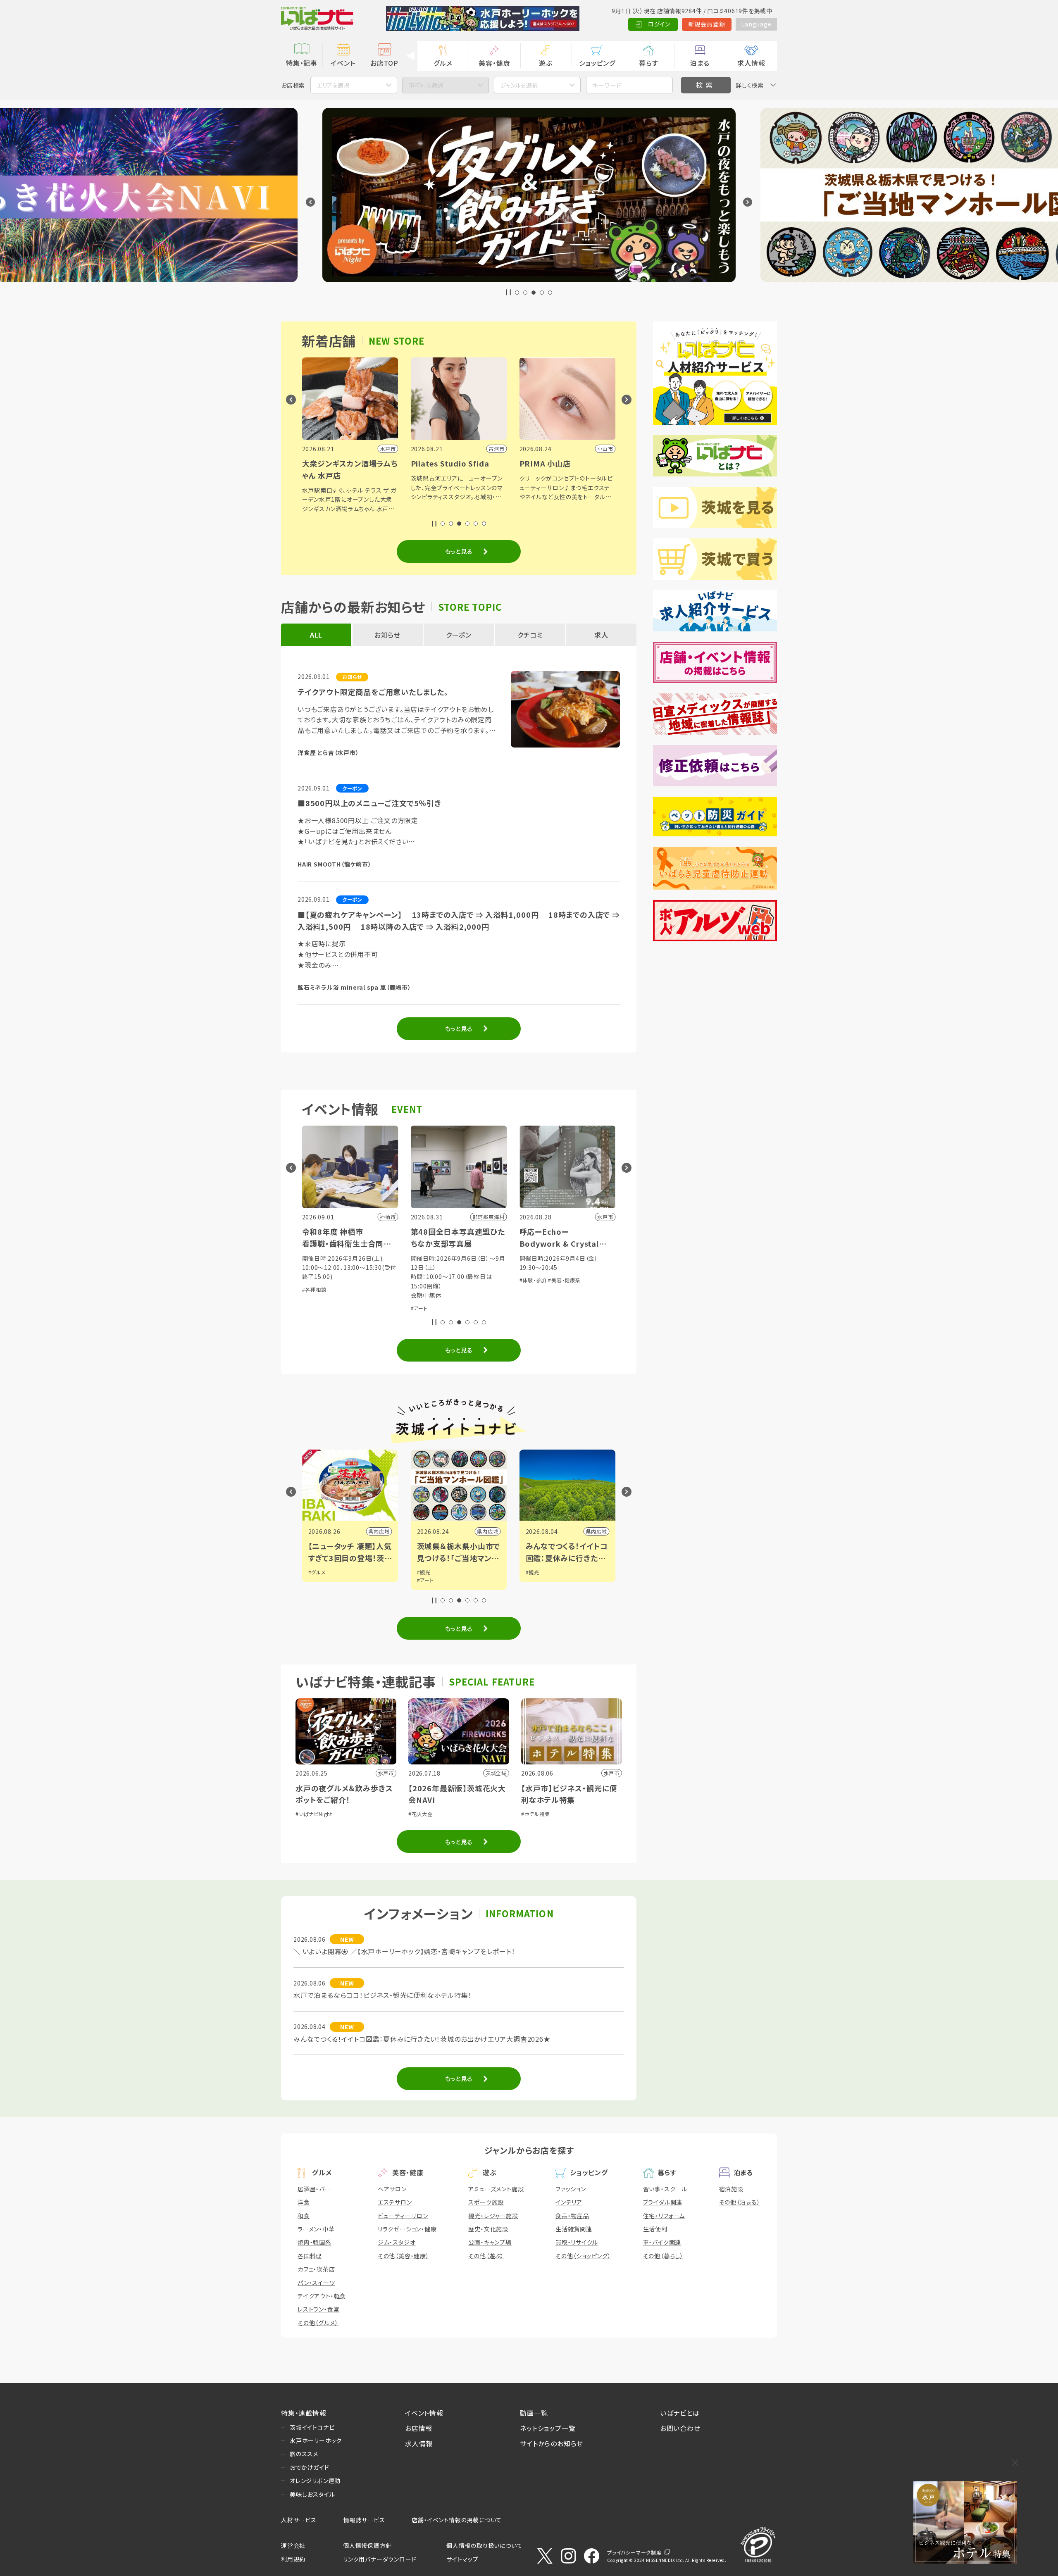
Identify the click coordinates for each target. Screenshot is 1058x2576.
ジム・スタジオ (397, 2242)
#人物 (424, 1572)
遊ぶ (546, 63)
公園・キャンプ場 (490, 2242)
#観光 (315, 1572)
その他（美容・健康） (404, 2256)
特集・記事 (302, 63)
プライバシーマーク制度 (634, 2552)
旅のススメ (304, 2454)
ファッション (571, 2189)
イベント (343, 63)
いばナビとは (680, 2413)
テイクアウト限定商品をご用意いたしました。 (373, 692)
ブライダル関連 (663, 2202)
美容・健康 (494, 63)
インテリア (569, 2202)
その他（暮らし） (663, 2256)
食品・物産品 (572, 2216)
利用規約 (293, 2559)
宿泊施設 (731, 2189)
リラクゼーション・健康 (407, 2229)
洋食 (304, 2202)
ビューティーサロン (403, 2216)
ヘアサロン (392, 2189)
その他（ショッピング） (583, 2256)
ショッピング (597, 63)
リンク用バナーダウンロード (380, 2559)
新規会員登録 (707, 24)
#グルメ (560, 1305)
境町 (493, 1531)
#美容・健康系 (456, 1280)
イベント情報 (424, 2413)
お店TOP (384, 63)
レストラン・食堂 (318, 2309)
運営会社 (293, 2545)
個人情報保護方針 (367, 2545)
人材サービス (299, 2520)
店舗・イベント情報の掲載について (457, 2520)
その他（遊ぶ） (486, 2256)
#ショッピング (535, 1305)
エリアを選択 (333, 85)
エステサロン (395, 2202)
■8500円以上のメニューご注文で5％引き (369, 803)
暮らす (648, 63)
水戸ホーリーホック (316, 2440)
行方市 (599, 1531)
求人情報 (751, 63)
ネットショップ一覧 (548, 2428)
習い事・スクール (665, 2189)
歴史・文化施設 (488, 2229)
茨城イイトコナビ (312, 2427)
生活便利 (655, 2229)
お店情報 (419, 2428)
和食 (304, 2216)
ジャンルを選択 (519, 85)
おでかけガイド (310, 2467)
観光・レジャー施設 (493, 2216)
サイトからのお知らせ (552, 2443)
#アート (311, 1308)
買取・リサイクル (577, 2242)
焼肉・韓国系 (315, 2242)
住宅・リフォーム (664, 2216)
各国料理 (310, 2256)
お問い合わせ (680, 2428)
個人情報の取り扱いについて (484, 2545)
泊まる (700, 63)
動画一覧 (534, 2413)
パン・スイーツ (316, 2283)
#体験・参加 (424, 1280)
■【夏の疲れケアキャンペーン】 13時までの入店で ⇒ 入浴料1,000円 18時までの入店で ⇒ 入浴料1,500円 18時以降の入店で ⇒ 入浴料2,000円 (459, 920)
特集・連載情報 (304, 2413)
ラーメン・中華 (316, 2229)
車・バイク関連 (662, 2242)
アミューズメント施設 (496, 2189)
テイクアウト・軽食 (322, 2296)
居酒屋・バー (314, 2189)
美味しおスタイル (312, 2494)
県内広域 (379, 1531)
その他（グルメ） (318, 2323)
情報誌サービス (364, 2520)
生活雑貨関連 (574, 2229)
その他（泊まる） (740, 2202)
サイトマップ (462, 2559)
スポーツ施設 (486, 2202)
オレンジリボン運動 (315, 2481)
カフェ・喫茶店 (316, 2269)
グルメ (443, 63)
